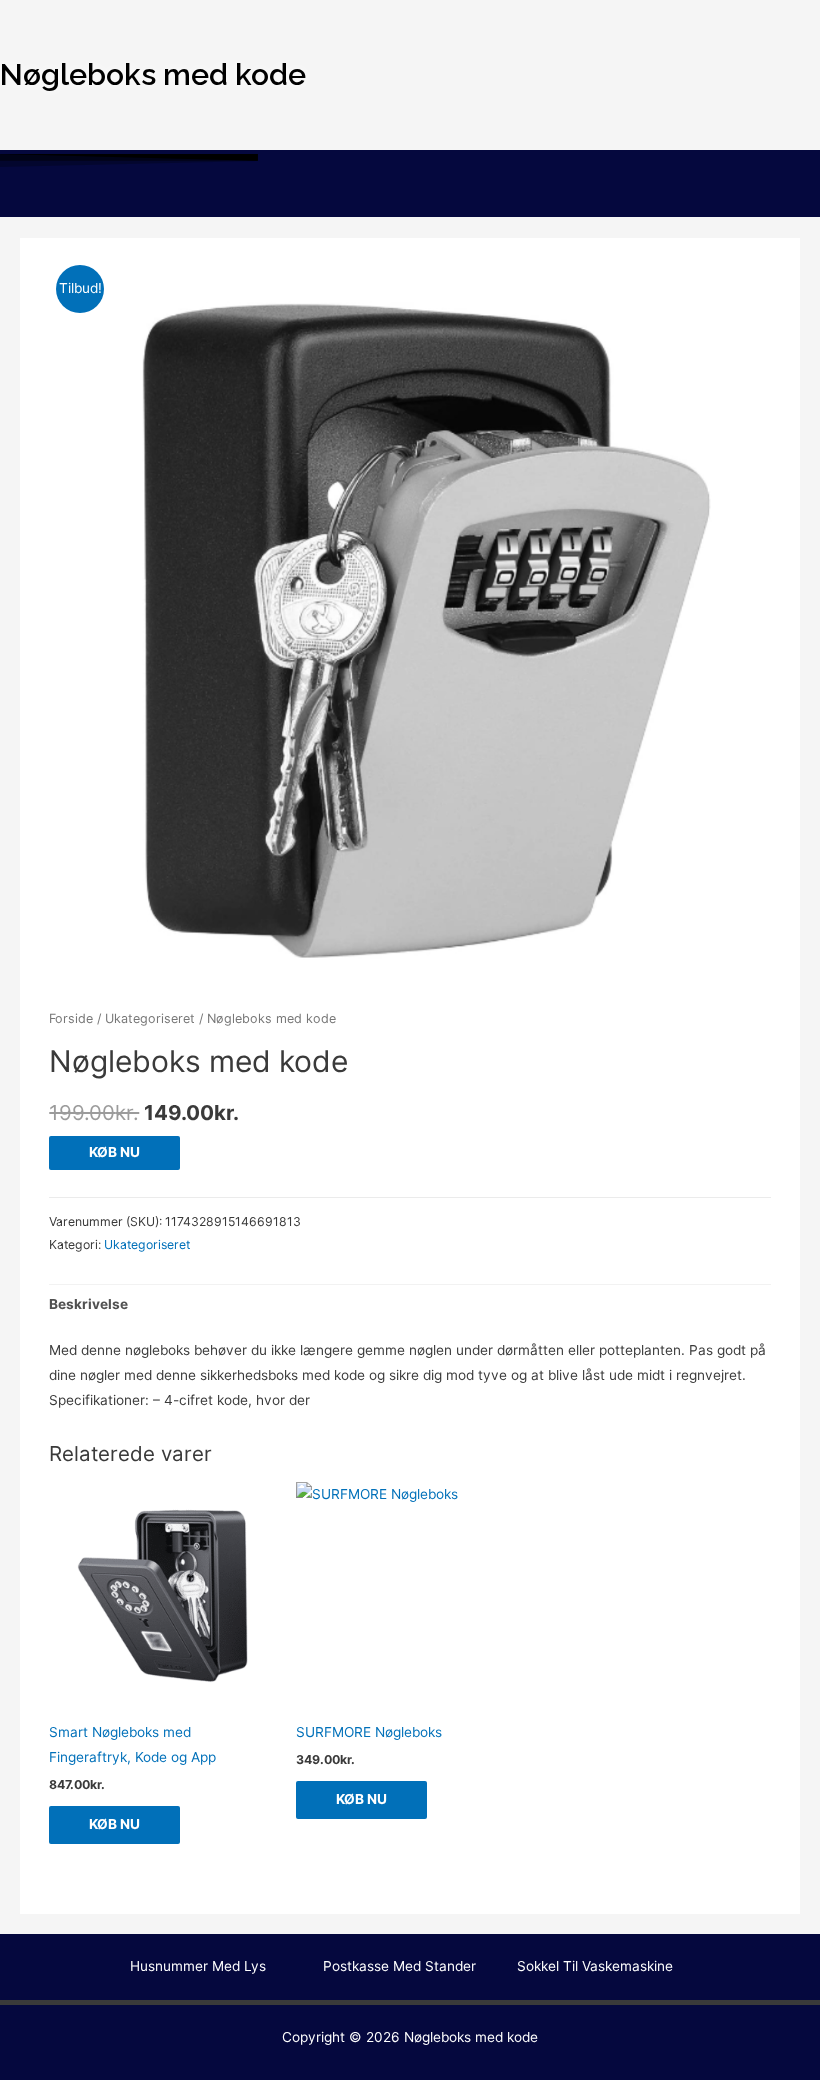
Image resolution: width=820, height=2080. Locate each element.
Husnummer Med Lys (198, 1966)
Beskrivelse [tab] (88, 1304)
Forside (71, 1018)
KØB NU (114, 1152)
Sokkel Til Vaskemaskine (595, 1966)
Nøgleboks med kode (471, 2037)
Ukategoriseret (150, 1018)
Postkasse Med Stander (399, 1966)
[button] (409, 196)
